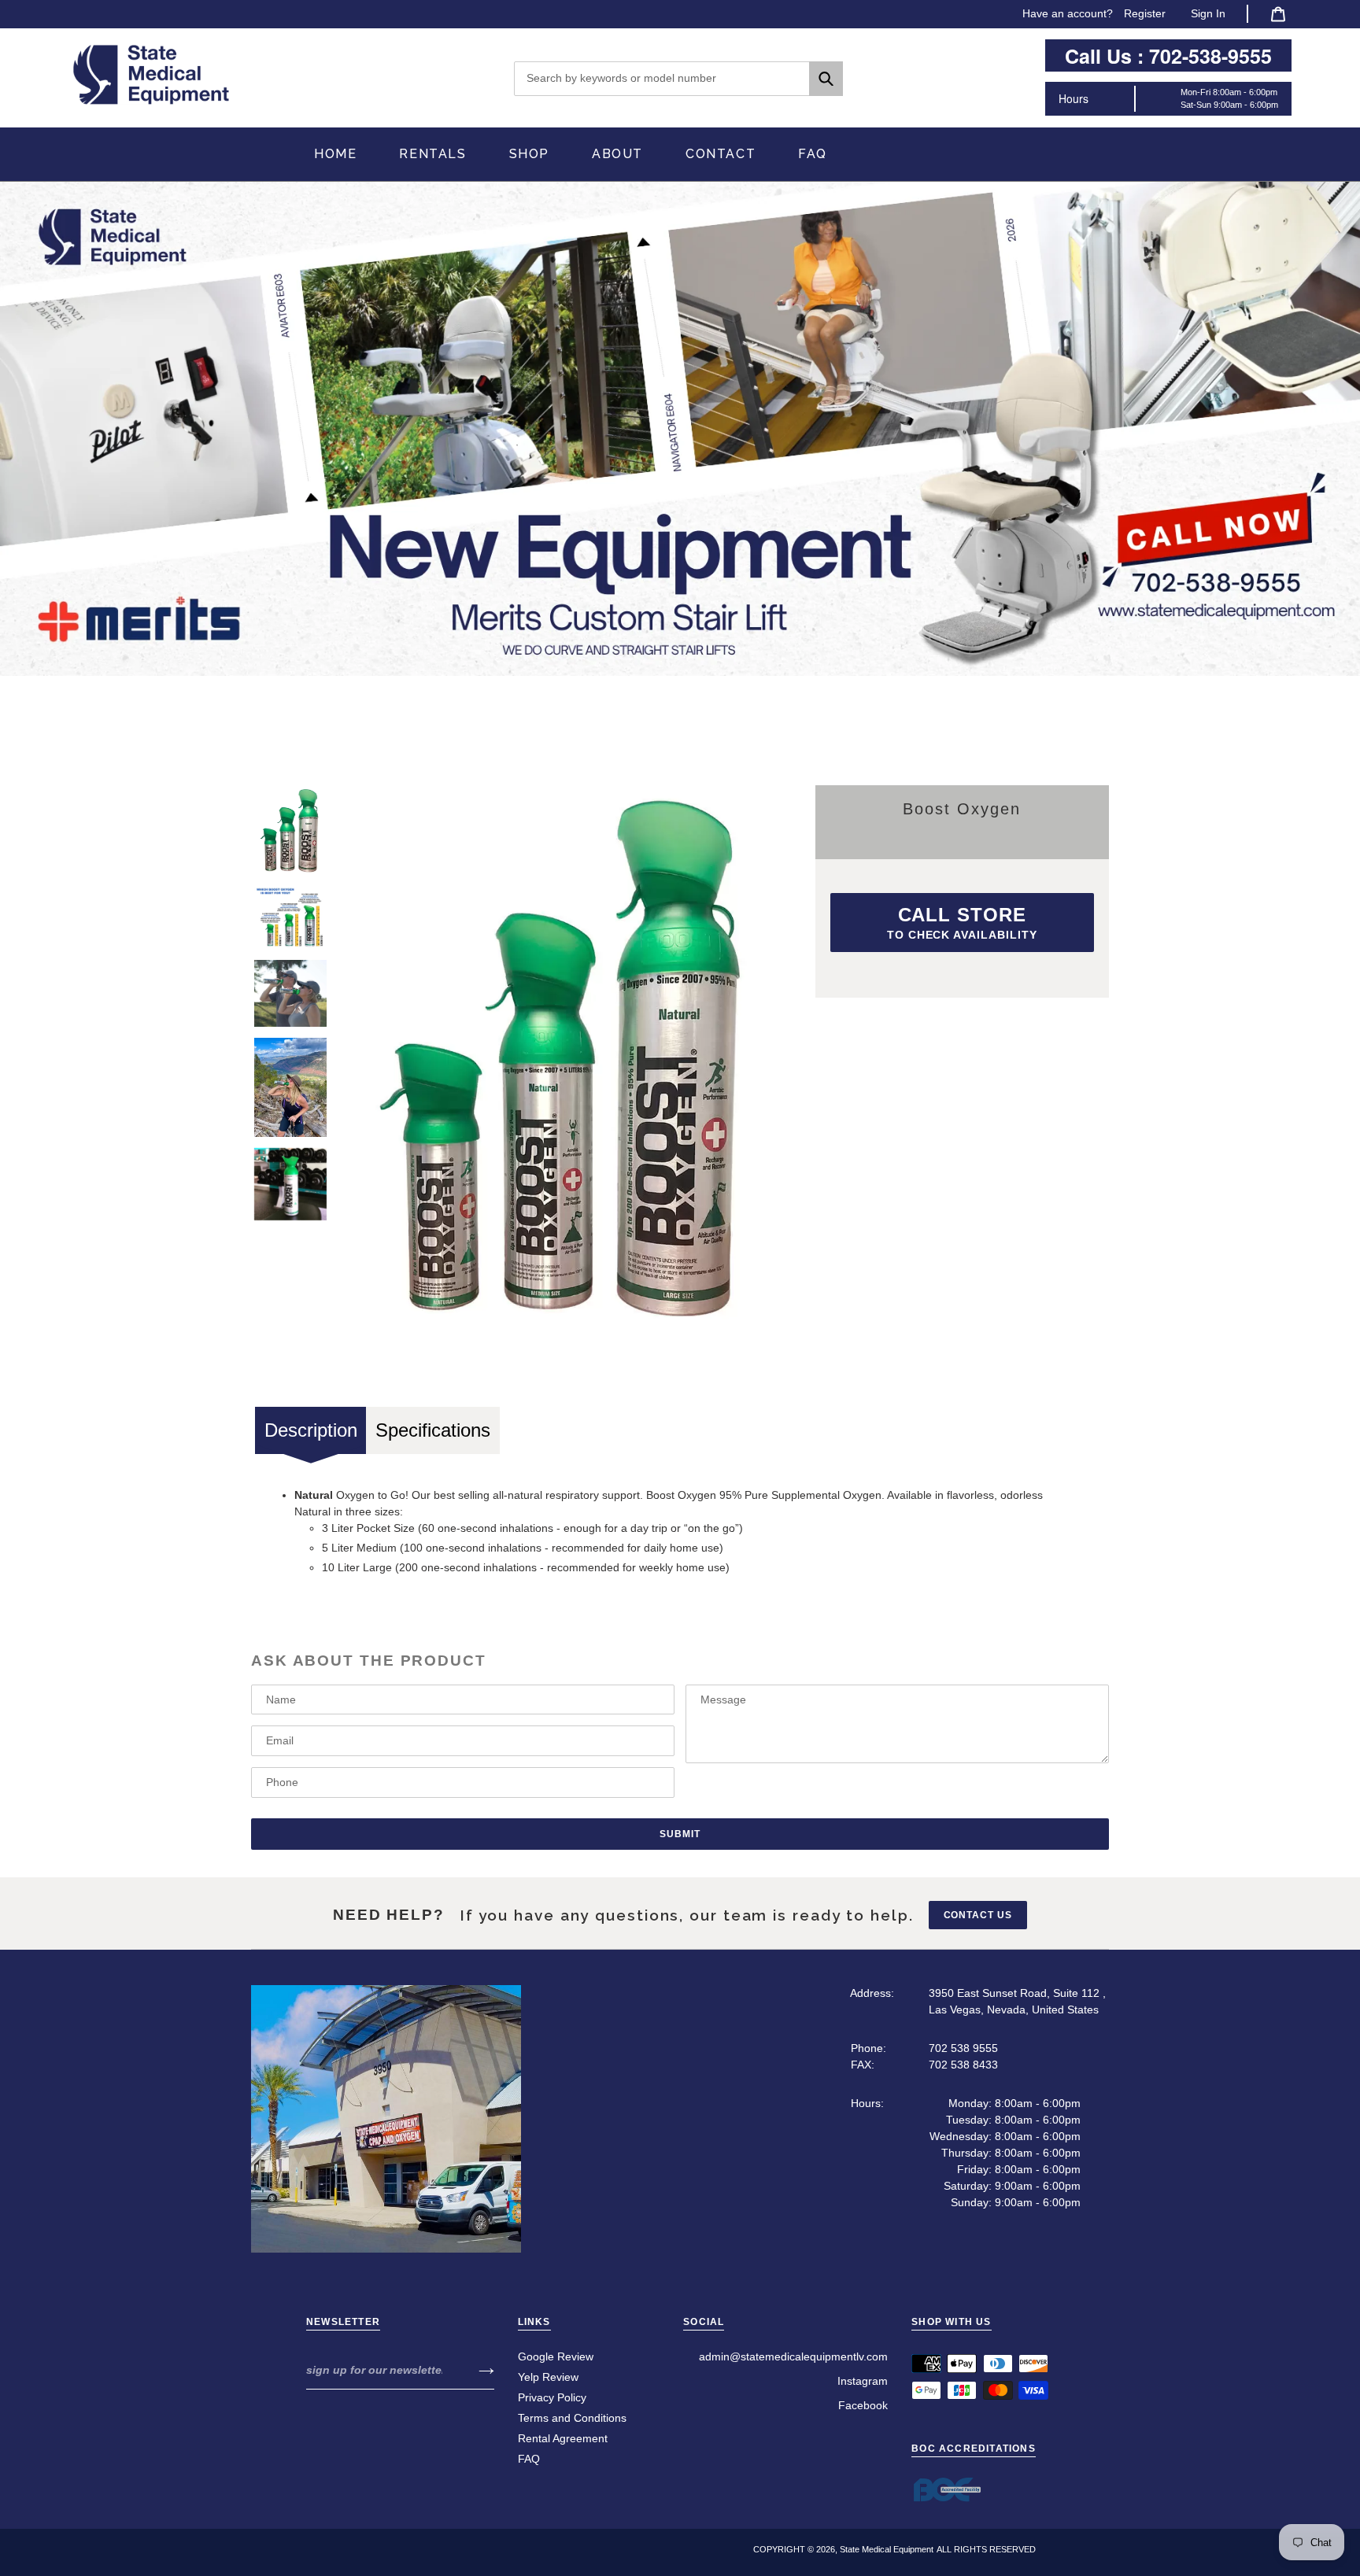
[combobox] (678, 79)
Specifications (433, 1430)
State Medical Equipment (887, 2549)
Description (311, 1430)
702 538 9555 (963, 2048)
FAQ (529, 2459)
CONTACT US (978, 1915)
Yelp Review (548, 2377)
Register (1145, 13)
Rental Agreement (563, 2438)
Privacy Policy (552, 2397)
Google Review (556, 2356)
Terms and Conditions (572, 2418)
